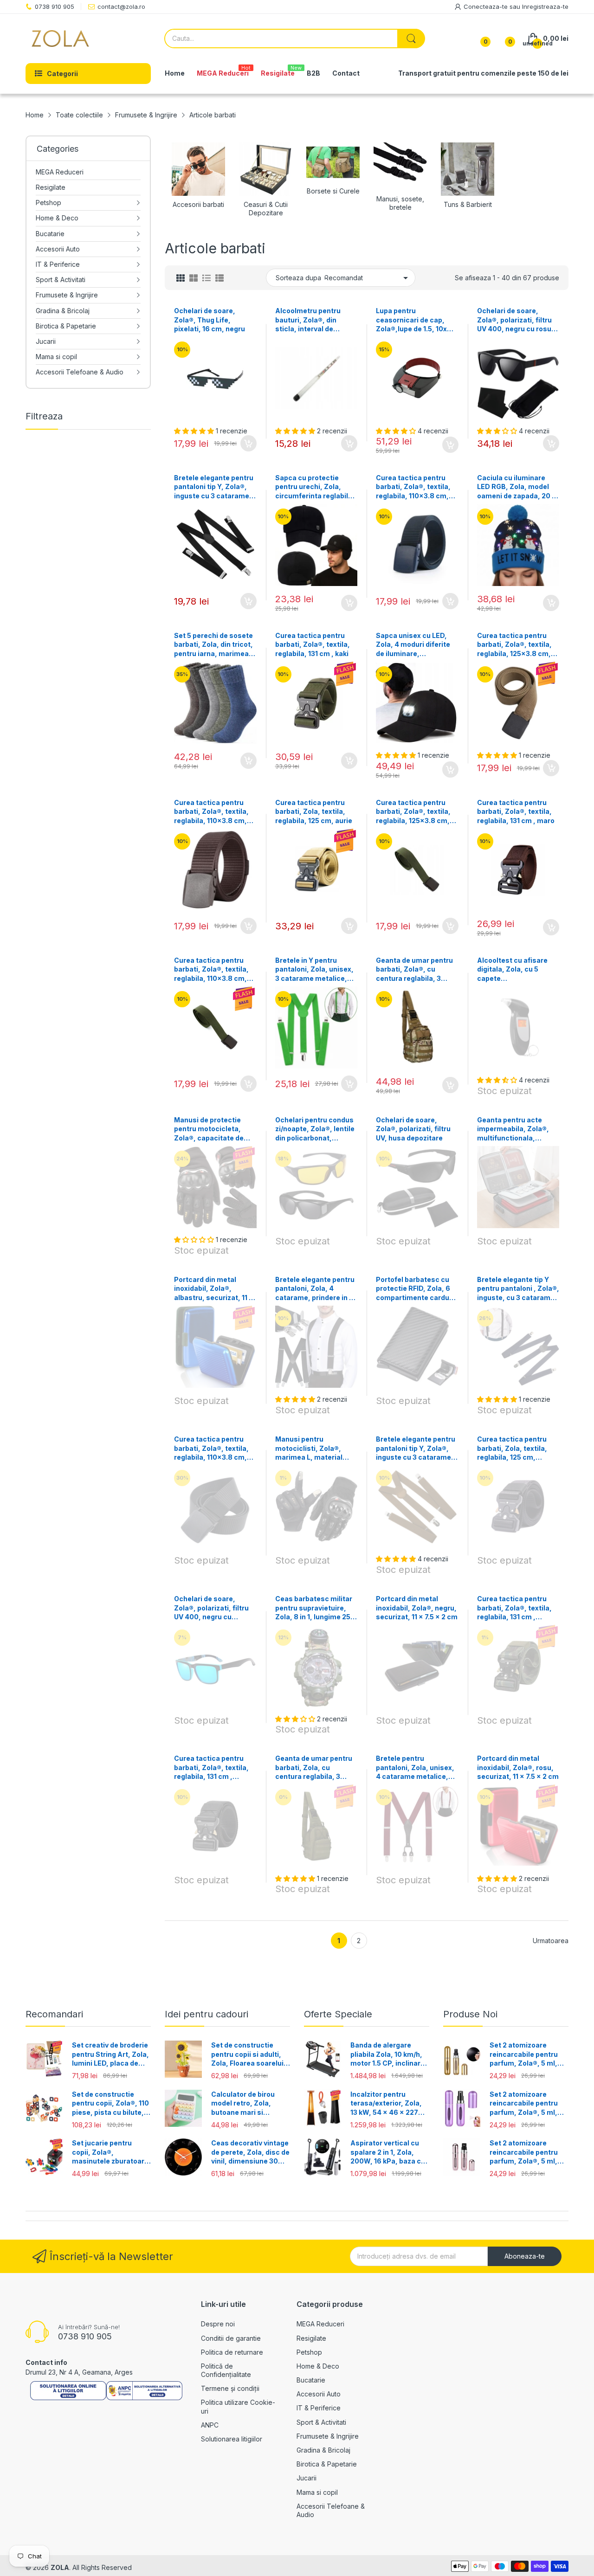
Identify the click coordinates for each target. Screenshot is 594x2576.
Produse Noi (470, 2014)
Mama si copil (317, 2492)
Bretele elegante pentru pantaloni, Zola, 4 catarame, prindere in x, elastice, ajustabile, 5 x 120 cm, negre (315, 1289)
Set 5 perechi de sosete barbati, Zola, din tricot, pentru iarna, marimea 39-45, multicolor (213, 645)
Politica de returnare (232, 2352)
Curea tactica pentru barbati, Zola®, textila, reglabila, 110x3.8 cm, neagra (211, 1449)
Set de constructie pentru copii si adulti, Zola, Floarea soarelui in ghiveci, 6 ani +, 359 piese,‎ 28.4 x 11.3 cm (248, 2054)
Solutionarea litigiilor (232, 2439)
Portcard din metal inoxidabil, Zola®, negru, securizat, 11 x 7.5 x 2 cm (417, 1608)
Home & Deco (318, 2366)
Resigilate (311, 2338)
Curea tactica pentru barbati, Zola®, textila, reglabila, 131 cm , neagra (211, 1768)
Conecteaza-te (487, 6)
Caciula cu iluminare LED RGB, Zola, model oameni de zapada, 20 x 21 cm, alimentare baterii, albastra (517, 487)
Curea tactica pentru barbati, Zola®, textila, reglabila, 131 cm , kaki (313, 644)
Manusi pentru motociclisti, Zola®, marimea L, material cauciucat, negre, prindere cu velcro (309, 1449)
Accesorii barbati (198, 204)
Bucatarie (311, 2380)
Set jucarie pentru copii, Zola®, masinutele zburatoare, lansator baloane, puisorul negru (111, 2152)
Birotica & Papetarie (327, 2464)
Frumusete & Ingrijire (328, 2436)
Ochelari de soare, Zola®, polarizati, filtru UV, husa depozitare (413, 1129)
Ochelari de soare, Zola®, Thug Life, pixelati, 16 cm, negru (210, 320)
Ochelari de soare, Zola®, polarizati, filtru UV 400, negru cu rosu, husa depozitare (515, 320)
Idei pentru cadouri (207, 2014)
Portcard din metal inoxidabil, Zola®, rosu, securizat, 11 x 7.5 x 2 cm (518, 1767)
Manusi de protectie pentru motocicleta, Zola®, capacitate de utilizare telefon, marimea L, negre (209, 1129)
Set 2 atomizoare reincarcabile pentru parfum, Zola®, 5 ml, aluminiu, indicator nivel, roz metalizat (524, 2152)
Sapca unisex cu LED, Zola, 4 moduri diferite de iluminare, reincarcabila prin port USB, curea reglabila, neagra (413, 645)
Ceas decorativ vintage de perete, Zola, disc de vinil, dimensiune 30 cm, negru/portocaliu (250, 2152)
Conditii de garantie (231, 2338)
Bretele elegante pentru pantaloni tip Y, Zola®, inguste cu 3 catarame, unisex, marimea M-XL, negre (214, 487)
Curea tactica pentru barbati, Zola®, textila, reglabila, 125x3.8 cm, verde (413, 812)
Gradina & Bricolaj (323, 2450)
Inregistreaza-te (545, 6)
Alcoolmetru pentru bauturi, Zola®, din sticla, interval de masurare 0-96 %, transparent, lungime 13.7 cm (311, 320)
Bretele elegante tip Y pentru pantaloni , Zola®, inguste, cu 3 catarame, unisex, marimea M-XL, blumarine (518, 1289)
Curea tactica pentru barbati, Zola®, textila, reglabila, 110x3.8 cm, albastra (413, 487)
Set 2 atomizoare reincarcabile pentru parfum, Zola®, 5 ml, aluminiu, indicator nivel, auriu (524, 2054)
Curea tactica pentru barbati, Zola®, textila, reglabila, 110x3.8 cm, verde (211, 970)
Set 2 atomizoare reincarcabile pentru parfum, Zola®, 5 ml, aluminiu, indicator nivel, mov (524, 2104)
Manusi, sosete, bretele (400, 203)
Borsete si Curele (333, 191)
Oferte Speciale (338, 2014)
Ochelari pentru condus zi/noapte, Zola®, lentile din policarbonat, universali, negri (315, 1129)
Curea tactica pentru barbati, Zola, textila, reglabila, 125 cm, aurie (314, 811)
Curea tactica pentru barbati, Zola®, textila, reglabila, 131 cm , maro (516, 811)
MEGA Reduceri (320, 2324)
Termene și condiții (230, 2388)
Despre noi (218, 2324)
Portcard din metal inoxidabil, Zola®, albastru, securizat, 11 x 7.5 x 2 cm (214, 1289)
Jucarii (307, 2478)
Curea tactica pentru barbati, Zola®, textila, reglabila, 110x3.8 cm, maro (211, 812)
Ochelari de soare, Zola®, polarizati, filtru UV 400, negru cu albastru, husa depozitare (211, 1608)
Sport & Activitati (321, 2422)
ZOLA (60, 2567)
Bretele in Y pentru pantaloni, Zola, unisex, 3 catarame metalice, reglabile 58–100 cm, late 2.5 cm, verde (314, 970)
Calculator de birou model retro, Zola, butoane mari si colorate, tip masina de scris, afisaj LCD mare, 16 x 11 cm (250, 2104)
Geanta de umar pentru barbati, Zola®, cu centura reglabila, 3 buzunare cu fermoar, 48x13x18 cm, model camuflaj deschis (414, 970)
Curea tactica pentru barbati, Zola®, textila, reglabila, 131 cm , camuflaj (514, 1608)
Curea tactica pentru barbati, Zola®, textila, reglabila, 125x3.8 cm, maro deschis (514, 645)
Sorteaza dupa (298, 278)
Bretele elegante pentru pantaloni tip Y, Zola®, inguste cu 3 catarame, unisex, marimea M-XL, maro (416, 1449)
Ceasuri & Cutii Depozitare (266, 209)
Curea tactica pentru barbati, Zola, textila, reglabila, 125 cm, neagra (512, 1449)
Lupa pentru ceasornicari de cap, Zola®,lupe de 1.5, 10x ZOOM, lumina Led (411, 320)
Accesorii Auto (319, 2394)
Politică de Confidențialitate (226, 2370)
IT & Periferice (319, 2408)
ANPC (210, 2425)
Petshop (309, 2352)
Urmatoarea (551, 1941)
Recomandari (54, 2014)
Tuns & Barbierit (468, 204)
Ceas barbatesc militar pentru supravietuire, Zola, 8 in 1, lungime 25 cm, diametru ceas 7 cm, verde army (314, 1608)
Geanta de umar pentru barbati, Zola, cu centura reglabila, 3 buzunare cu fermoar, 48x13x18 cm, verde (314, 1768)
